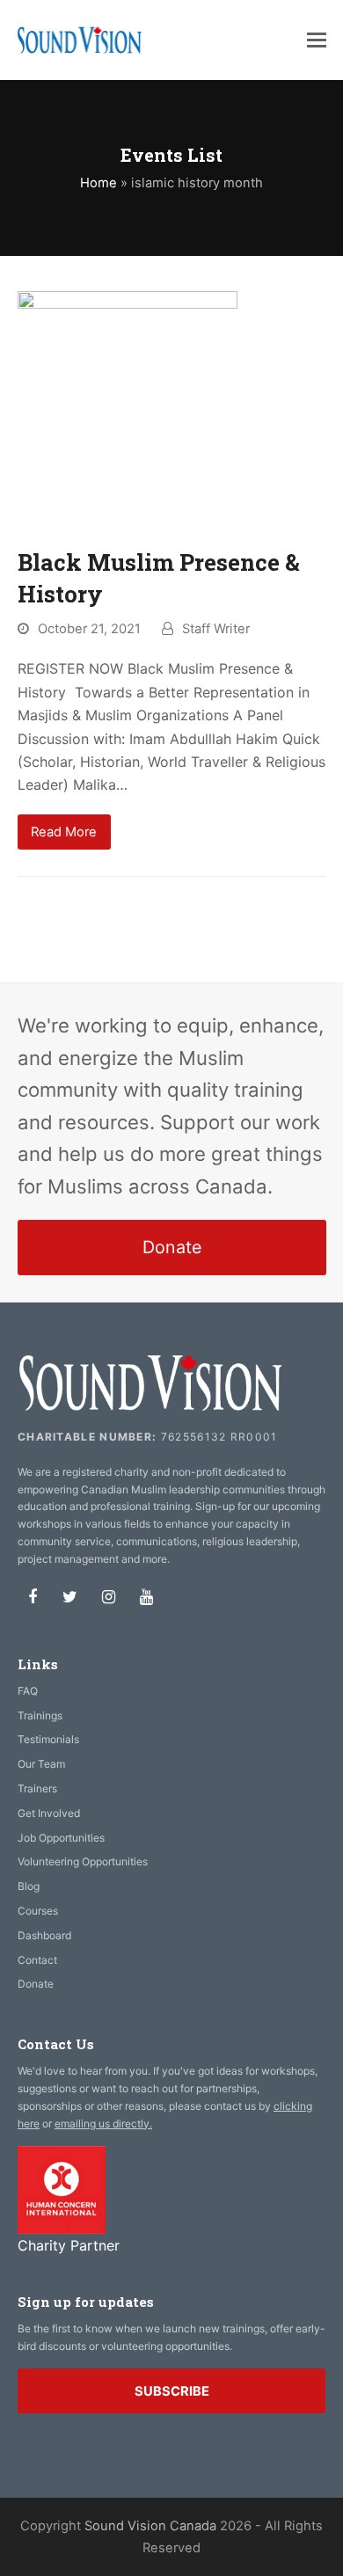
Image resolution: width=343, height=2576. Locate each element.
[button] (317, 40)
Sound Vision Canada (150, 2526)
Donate (172, 1247)
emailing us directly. (103, 2124)
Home (99, 183)
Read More (64, 832)
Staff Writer (216, 629)
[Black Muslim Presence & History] (128, 408)
